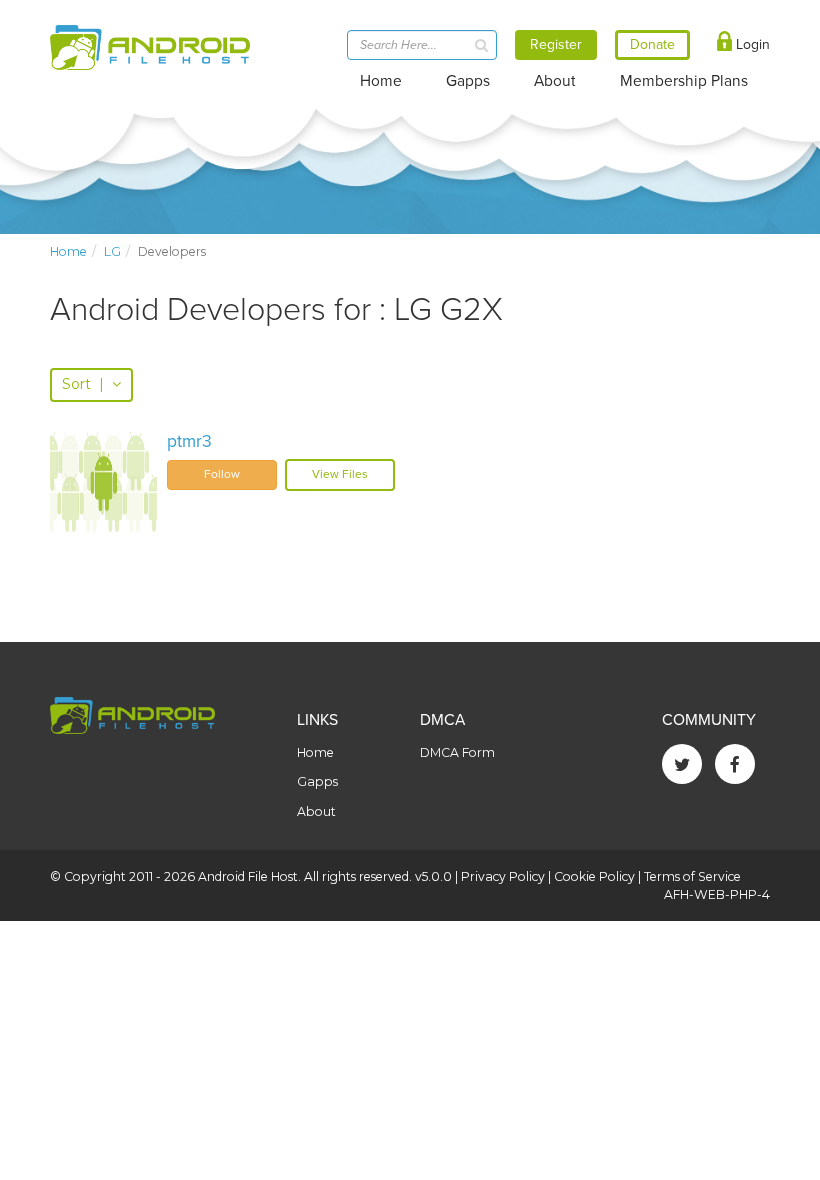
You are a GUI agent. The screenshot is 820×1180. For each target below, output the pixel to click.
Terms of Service (692, 876)
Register (556, 44)
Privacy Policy (503, 876)
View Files (340, 474)
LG (112, 251)
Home (381, 81)
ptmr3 (189, 441)
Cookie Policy (594, 876)
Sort (83, 384)
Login (751, 44)
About (555, 81)
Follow (222, 474)
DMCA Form (457, 752)
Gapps (468, 81)
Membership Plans (684, 81)
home (68, 251)
